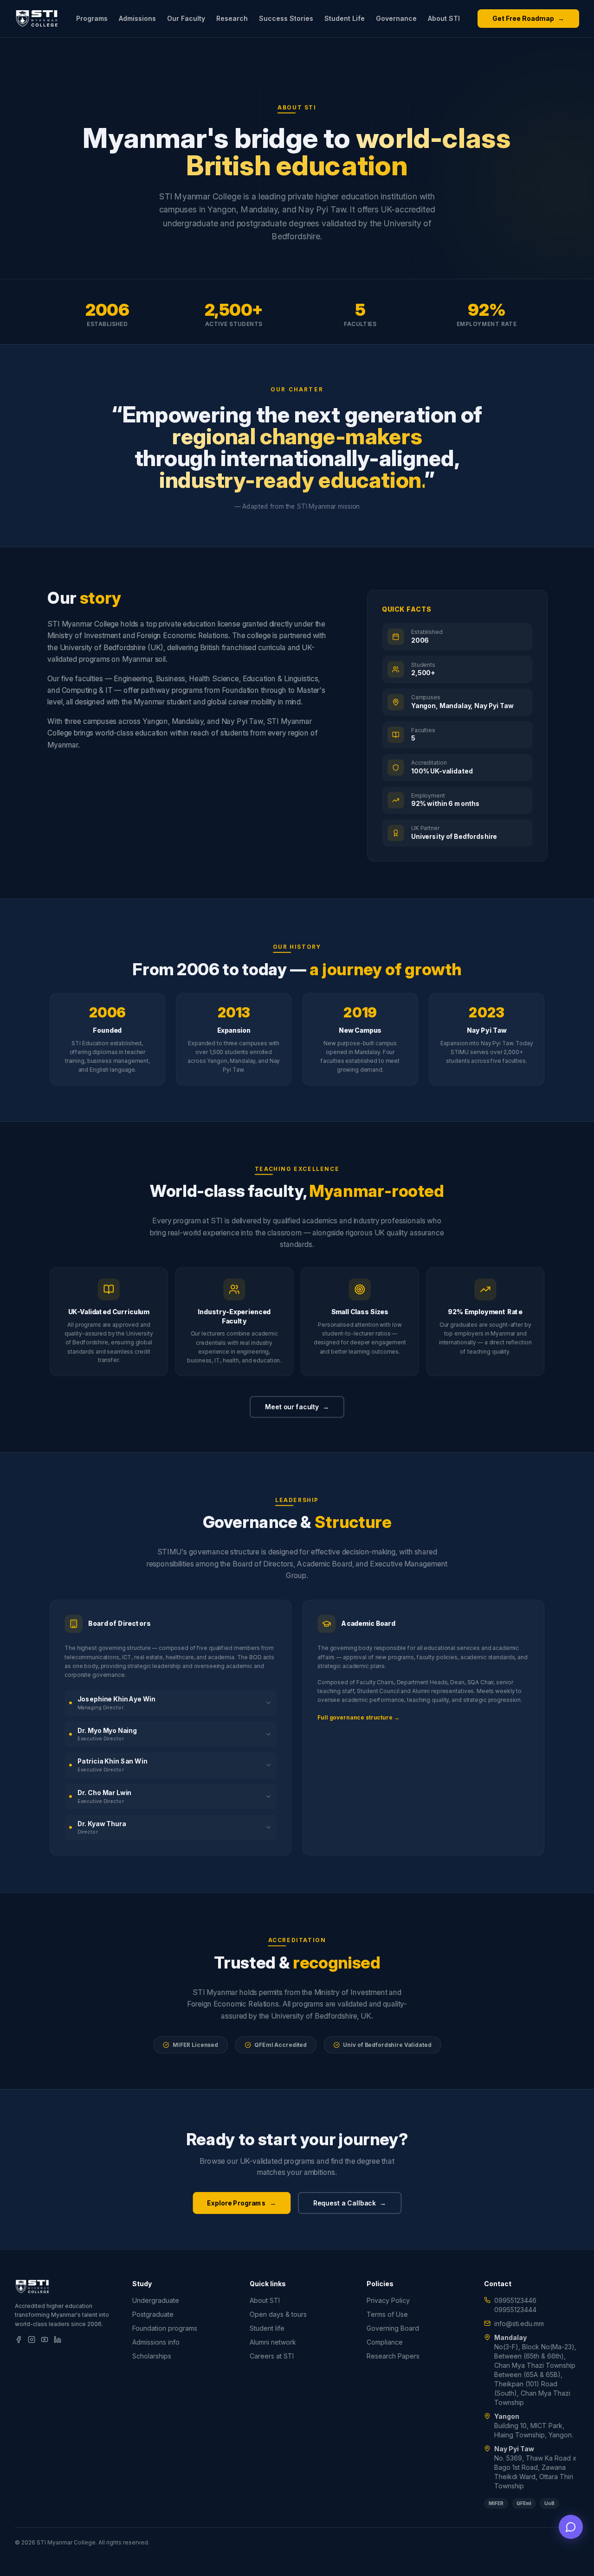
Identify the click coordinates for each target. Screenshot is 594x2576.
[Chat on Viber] (571, 2527)
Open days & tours (278, 2314)
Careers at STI (272, 2356)
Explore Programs (241, 2202)
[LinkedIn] (58, 2339)
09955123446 (515, 2300)
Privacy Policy (388, 2300)
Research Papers (393, 2356)
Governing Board (393, 2328)
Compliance (385, 2342)
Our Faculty (186, 18)
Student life (267, 2328)
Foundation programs (165, 2328)
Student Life (345, 18)
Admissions (137, 18)
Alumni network (273, 2342)
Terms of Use (387, 2314)
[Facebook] (19, 2339)
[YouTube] (45, 2339)
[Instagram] (32, 2339)
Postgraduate (153, 2314)
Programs (92, 18)
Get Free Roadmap (528, 18)
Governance (396, 18)
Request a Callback (350, 2202)
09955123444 (515, 2310)
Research (232, 18)
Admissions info (156, 2342)
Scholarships (152, 2356)
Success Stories (286, 18)
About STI (444, 18)
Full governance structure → (358, 1718)
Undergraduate (156, 2300)
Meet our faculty (297, 1407)
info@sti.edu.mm (519, 2324)
